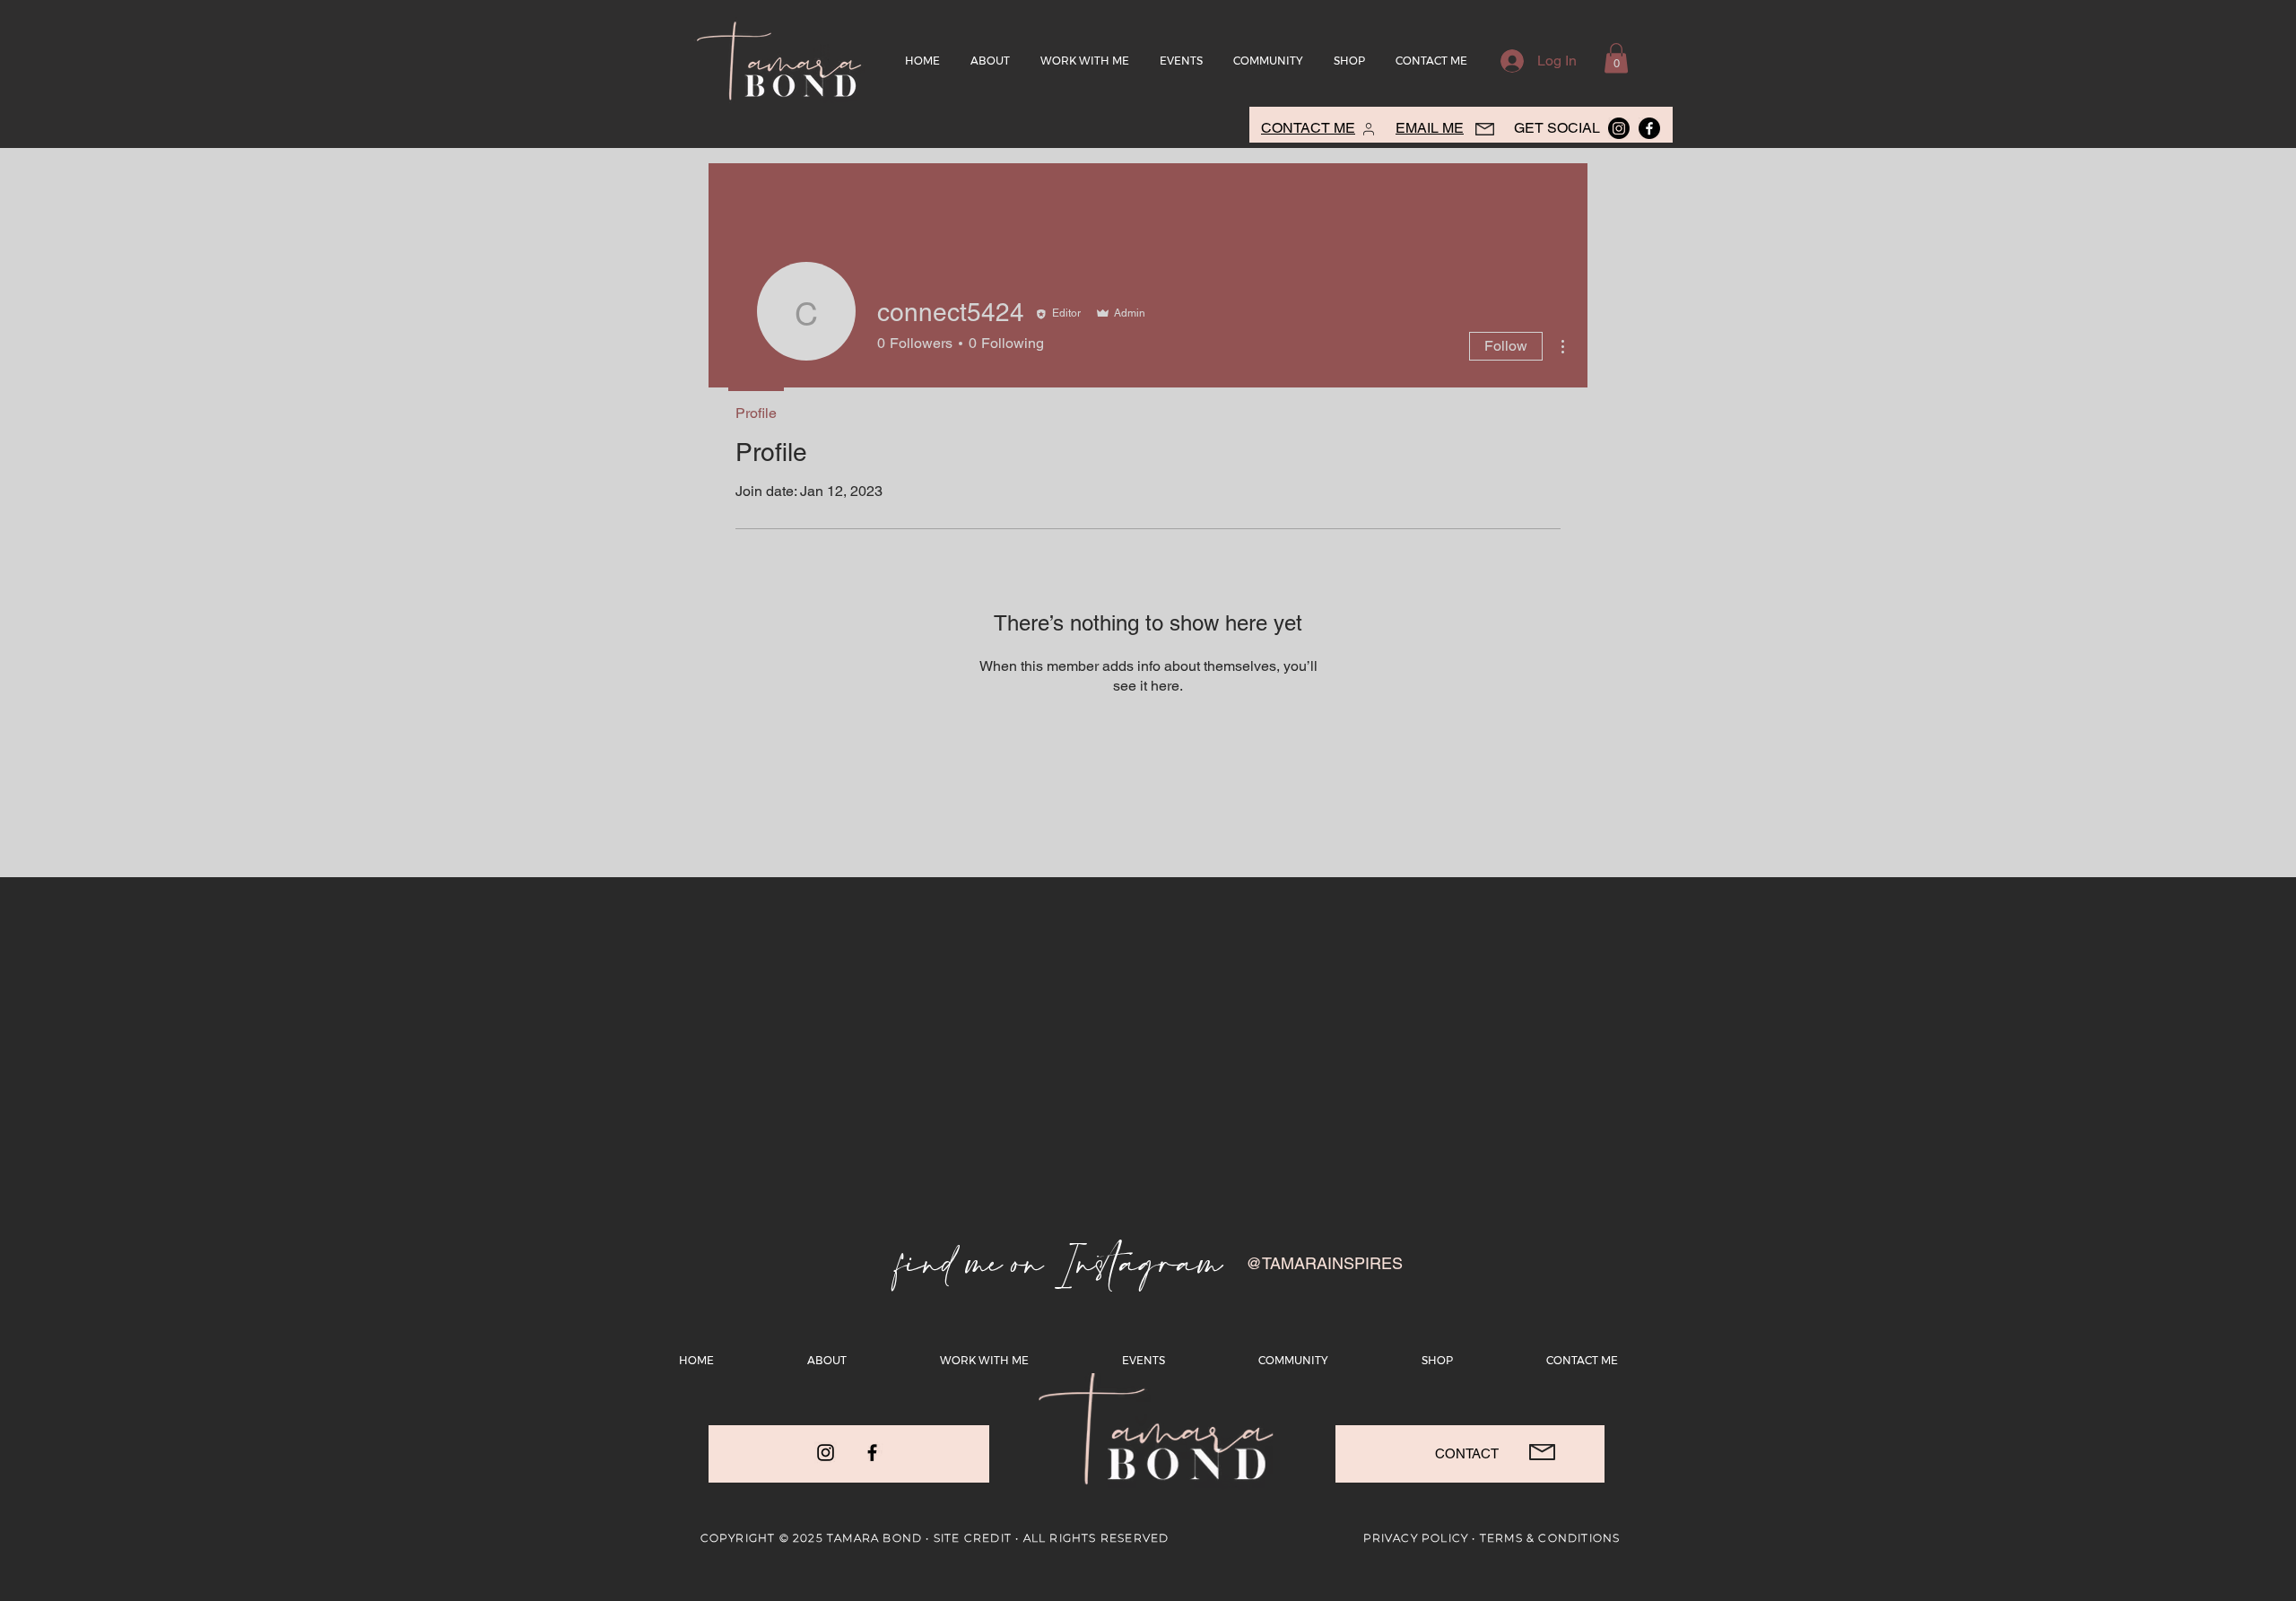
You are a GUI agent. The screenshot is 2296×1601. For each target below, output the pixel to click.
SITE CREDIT (973, 1538)
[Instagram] (826, 1453)
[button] (1616, 58)
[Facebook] (872, 1453)
